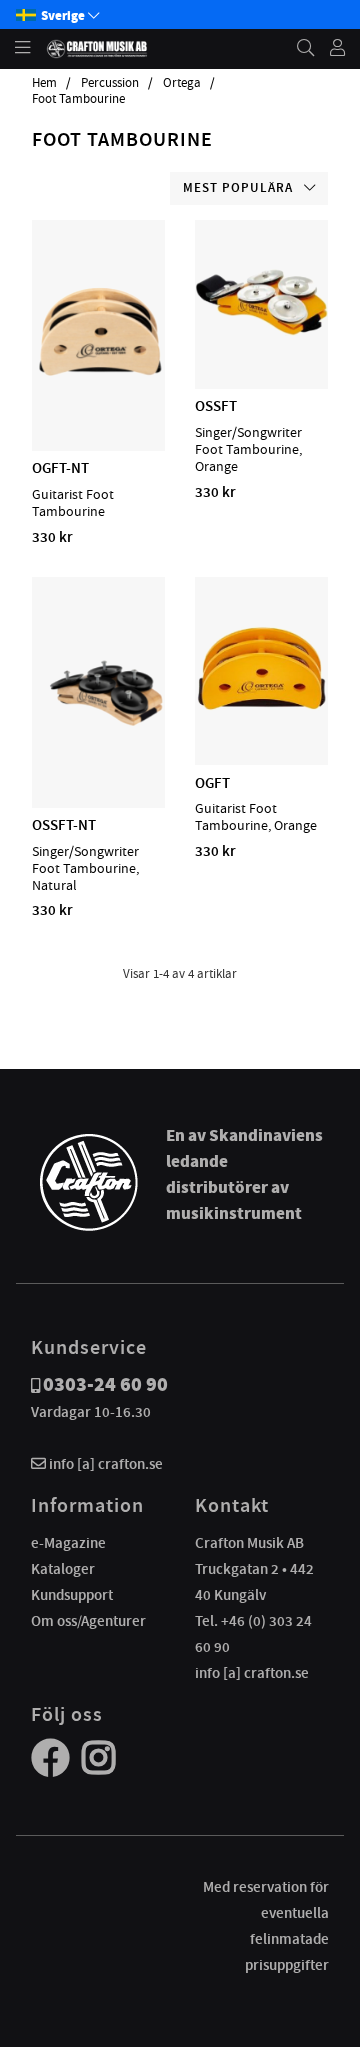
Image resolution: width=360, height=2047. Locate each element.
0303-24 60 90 (105, 1384)
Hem (44, 83)
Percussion (110, 83)
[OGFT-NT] (99, 393)
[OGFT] (261, 707)
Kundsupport (72, 1595)
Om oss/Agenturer (88, 1621)
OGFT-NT (60, 468)
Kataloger (63, 1569)
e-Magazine (68, 1543)
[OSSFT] (261, 331)
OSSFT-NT (64, 825)
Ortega (182, 83)
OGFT (212, 783)
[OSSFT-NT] (99, 750)
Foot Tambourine (78, 99)
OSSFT (216, 406)
